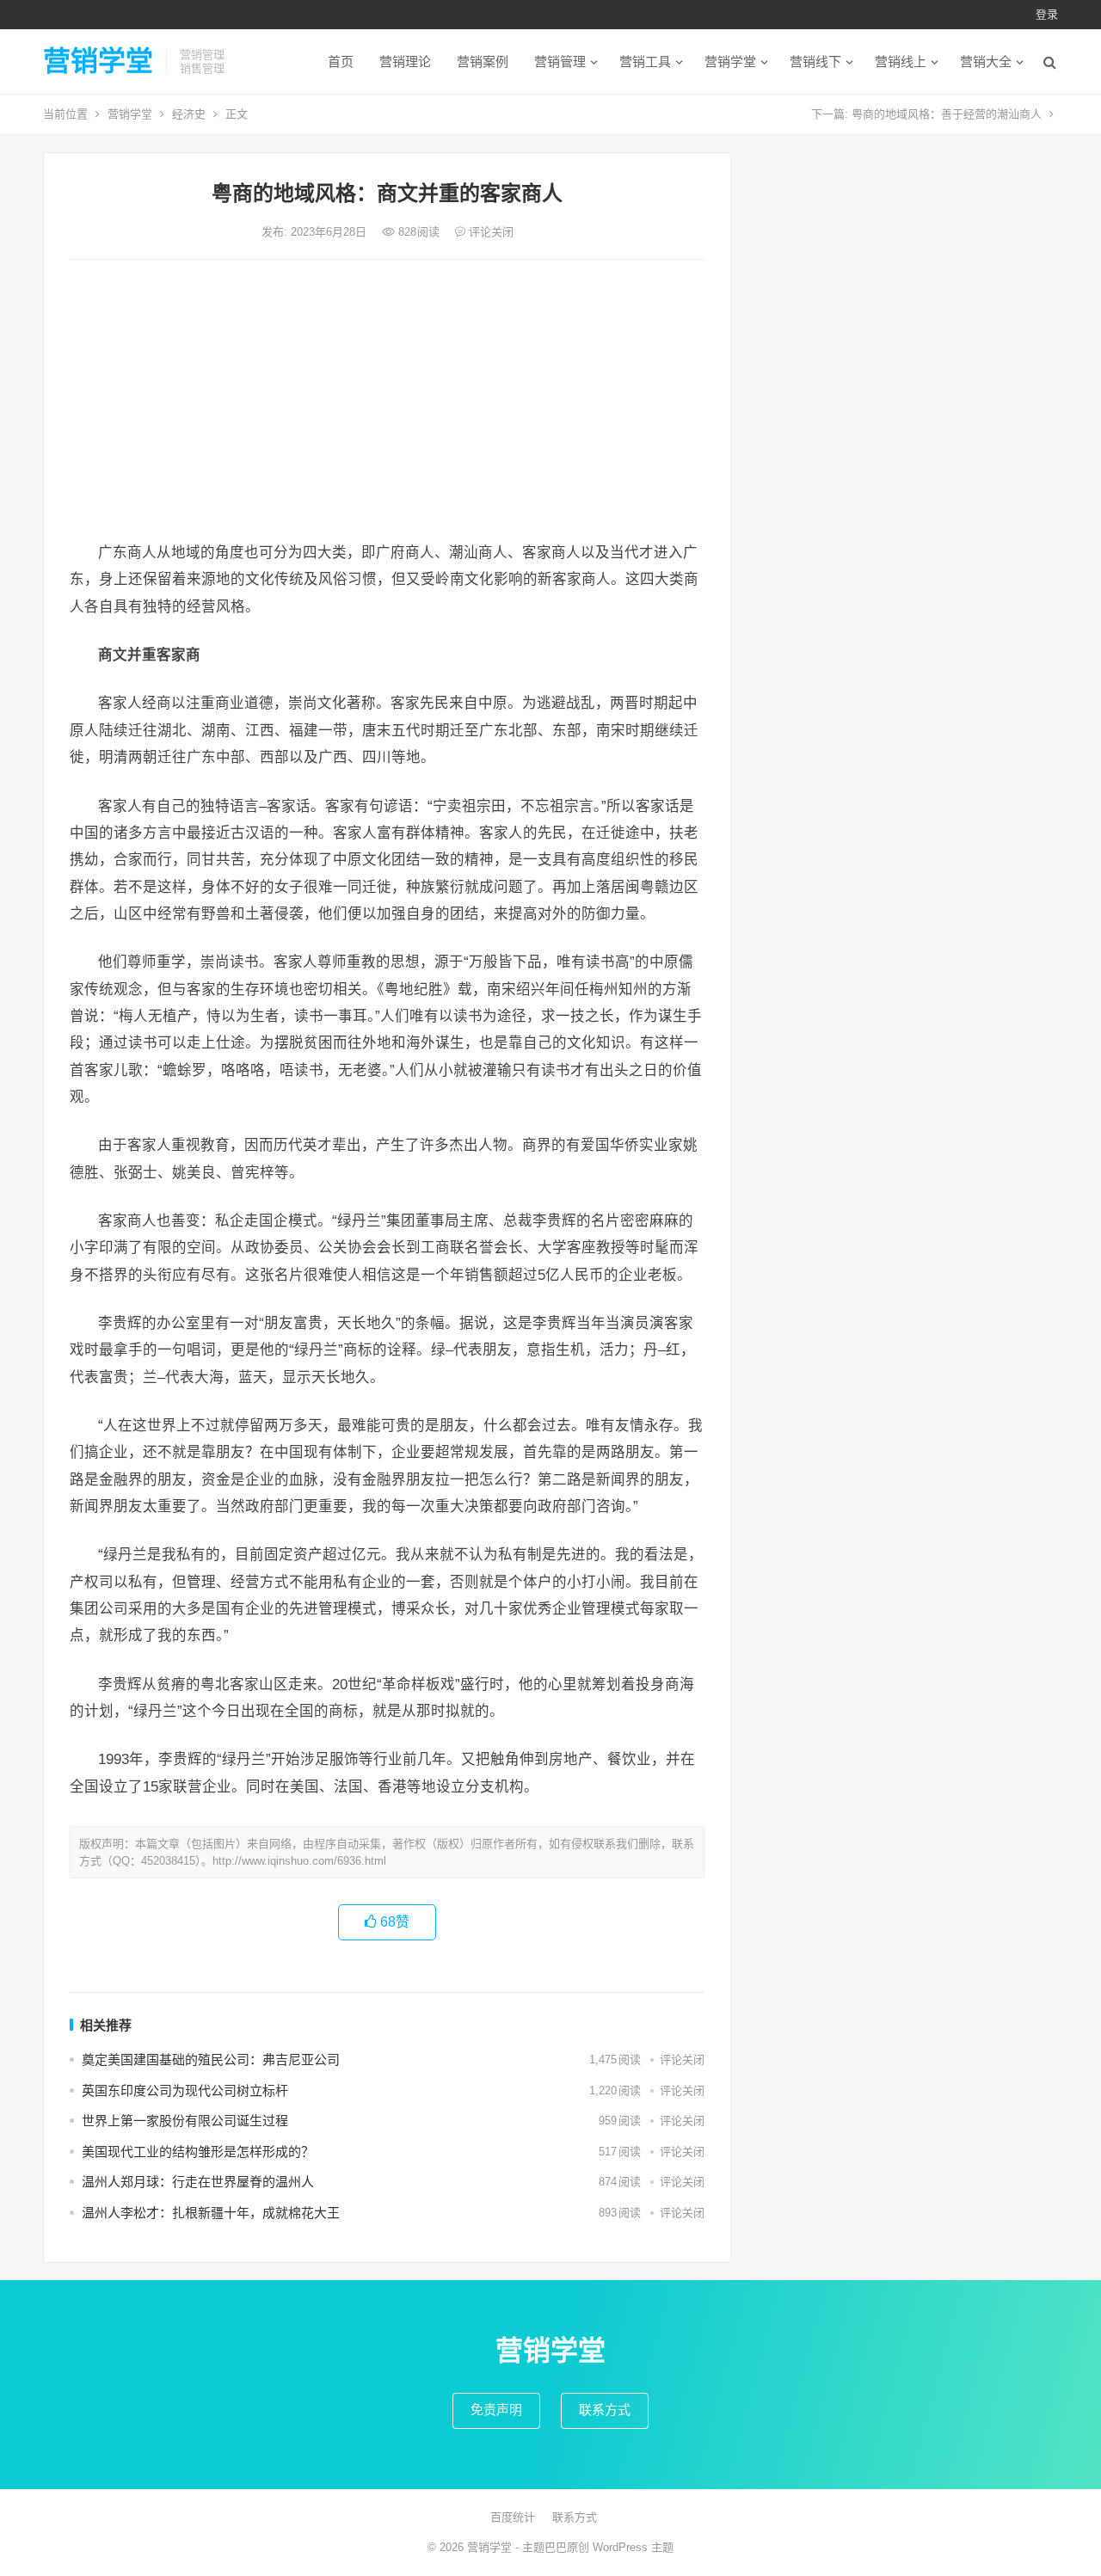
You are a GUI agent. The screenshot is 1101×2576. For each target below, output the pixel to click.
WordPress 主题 (633, 2547)
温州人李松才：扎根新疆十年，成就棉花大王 (211, 2213)
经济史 (189, 114)
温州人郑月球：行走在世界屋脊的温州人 (198, 2182)
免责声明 (496, 2410)
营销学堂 (98, 61)
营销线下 (815, 61)
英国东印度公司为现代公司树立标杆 (185, 2090)
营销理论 (405, 61)
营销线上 (901, 61)
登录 (1047, 14)
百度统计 (513, 2517)
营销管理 (560, 61)
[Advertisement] (387, 402)
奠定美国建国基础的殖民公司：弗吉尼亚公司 (211, 2060)
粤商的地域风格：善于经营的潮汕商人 (947, 114)
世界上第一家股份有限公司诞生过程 (185, 2121)
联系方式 (605, 2410)
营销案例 (483, 61)
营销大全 (986, 61)
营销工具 (645, 61)
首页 (341, 61)
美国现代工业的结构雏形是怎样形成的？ (198, 2152)
